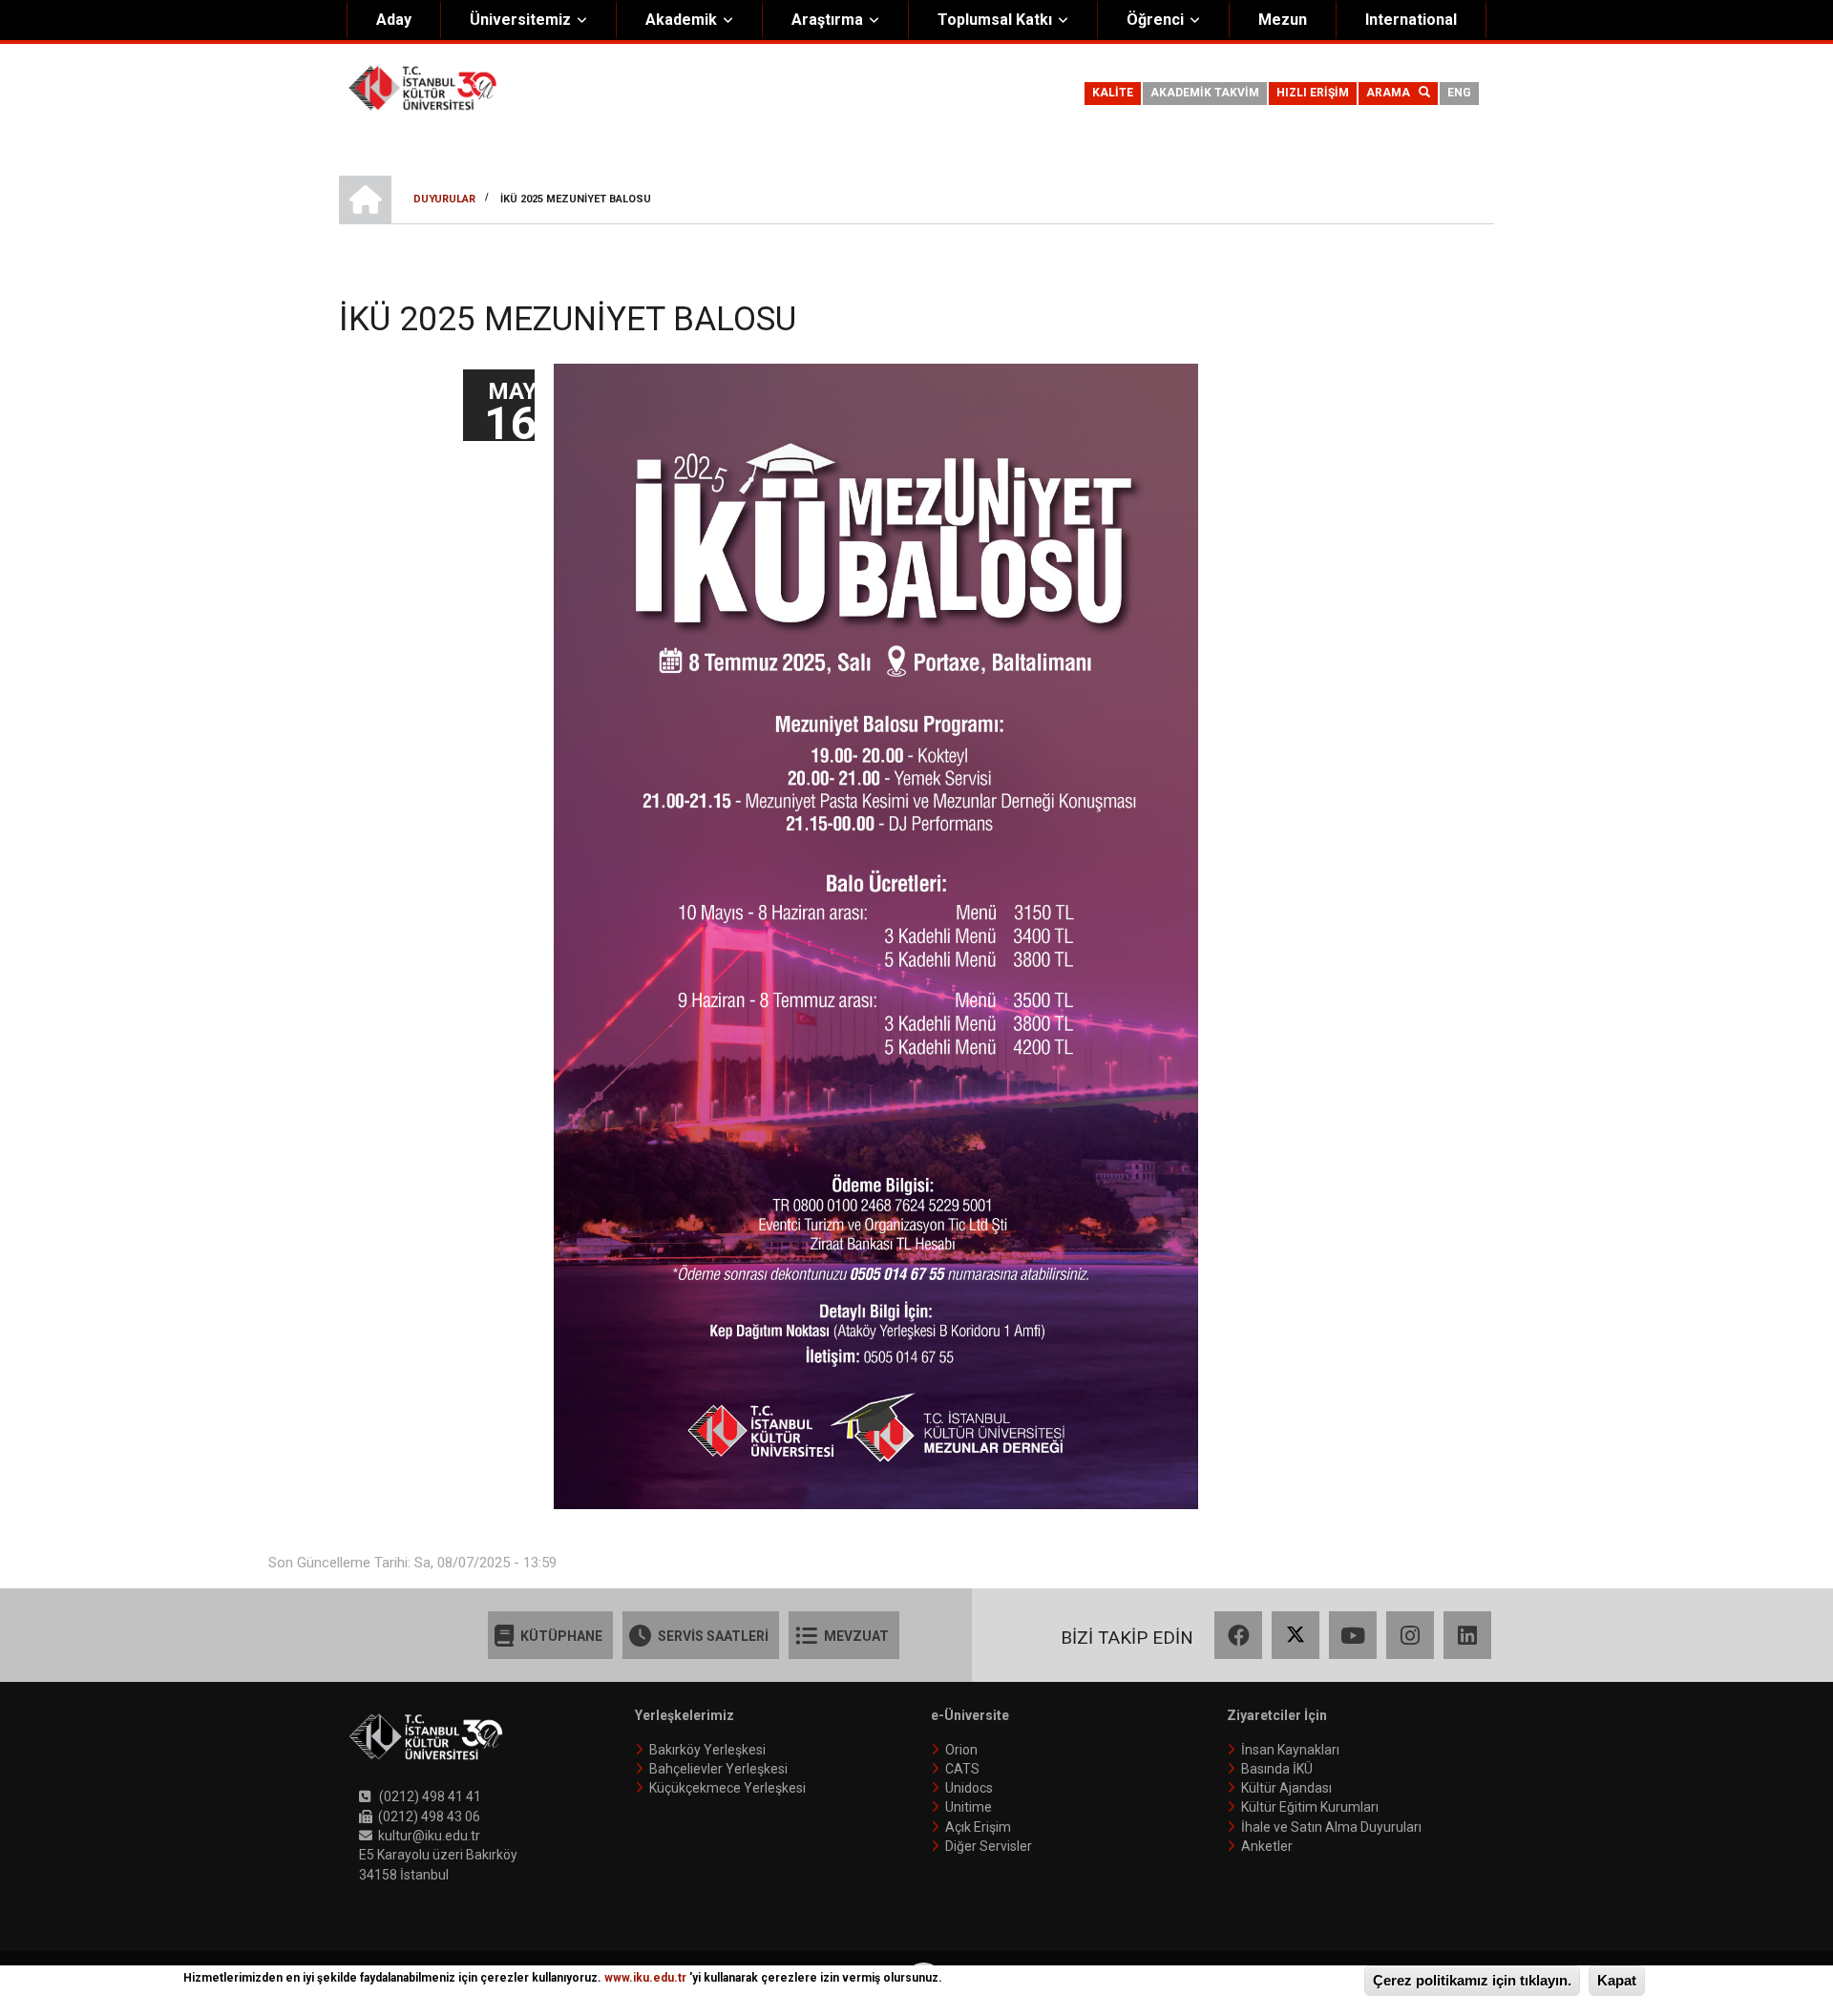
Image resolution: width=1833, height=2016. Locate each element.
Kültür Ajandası (1286, 1788)
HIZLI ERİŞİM (1313, 93)
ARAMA (1392, 93)
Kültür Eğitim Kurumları (1310, 1807)
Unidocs (969, 1788)
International (1411, 20)
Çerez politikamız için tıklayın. (1472, 1980)
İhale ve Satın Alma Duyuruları (1331, 1827)
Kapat (1617, 1980)
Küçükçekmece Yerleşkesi (727, 1788)
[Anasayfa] (422, 87)
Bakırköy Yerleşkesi (707, 1750)
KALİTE (1113, 93)
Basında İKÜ (1277, 1769)
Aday (394, 20)
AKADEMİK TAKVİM (1205, 93)
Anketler (1267, 1846)
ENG (1459, 93)
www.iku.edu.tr (645, 1978)
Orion (961, 1750)
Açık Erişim (978, 1827)
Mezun (1283, 20)
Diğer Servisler (989, 1846)
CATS (962, 1769)
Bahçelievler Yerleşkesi (718, 1769)
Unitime (969, 1807)
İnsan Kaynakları (1290, 1750)
